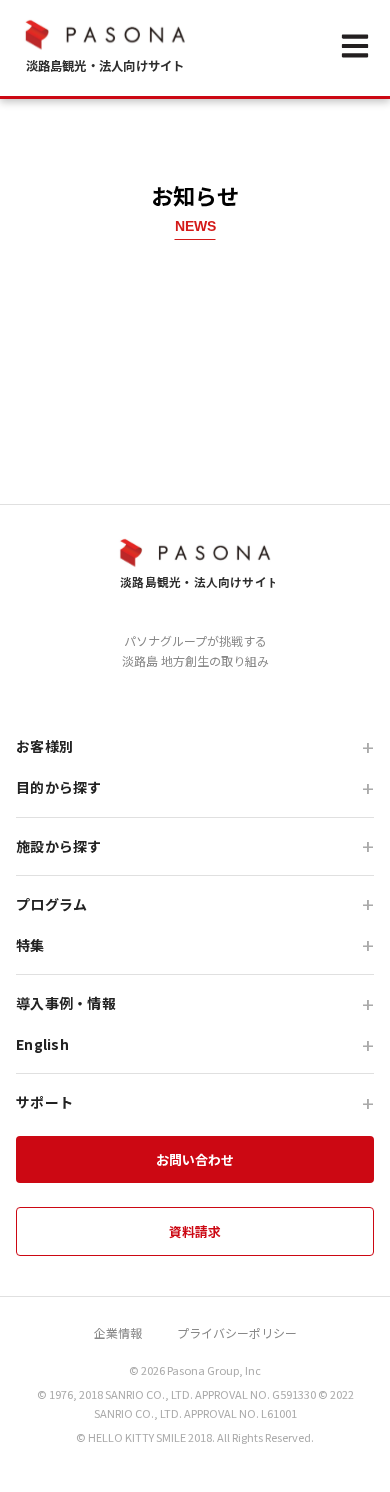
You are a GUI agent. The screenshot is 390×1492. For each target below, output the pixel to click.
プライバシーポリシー (237, 1332)
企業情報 (118, 1332)
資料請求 (195, 1231)
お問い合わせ (195, 1159)
